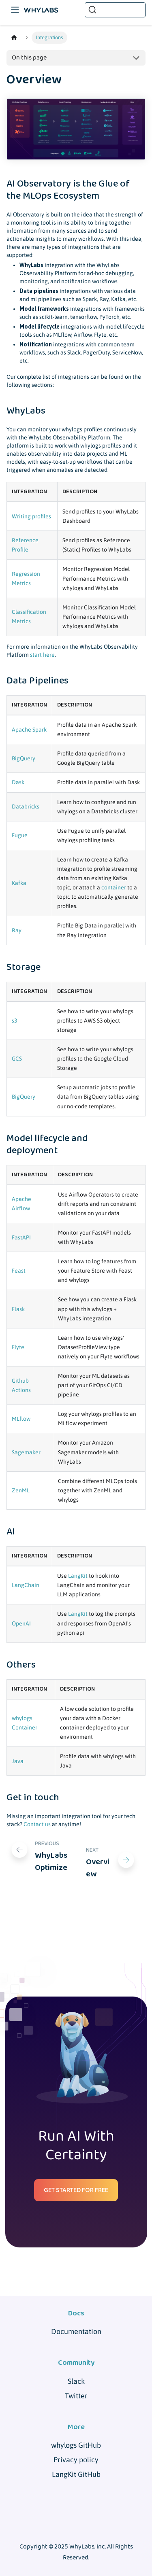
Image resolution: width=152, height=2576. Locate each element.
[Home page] (14, 38)
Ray (17, 930)
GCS (17, 1059)
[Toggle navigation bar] (15, 10)
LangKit (78, 1576)
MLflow (21, 1419)
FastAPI (21, 1237)
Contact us (37, 1824)
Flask (18, 1309)
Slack (76, 2381)
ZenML (21, 1490)
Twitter (76, 2396)
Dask (18, 782)
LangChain (26, 1585)
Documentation (76, 2331)
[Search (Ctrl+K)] (115, 10)
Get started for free (76, 2190)
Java (18, 1761)
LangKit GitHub (76, 2474)
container (114, 887)
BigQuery (24, 758)
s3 (14, 1021)
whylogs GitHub (76, 2445)
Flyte (18, 1347)
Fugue (20, 835)
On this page (29, 58)
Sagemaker (26, 1452)
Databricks (26, 806)
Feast (19, 1271)
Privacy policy (76, 2460)
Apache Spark (29, 730)
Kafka (19, 883)
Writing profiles (31, 516)
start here (42, 655)
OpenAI (21, 1623)
